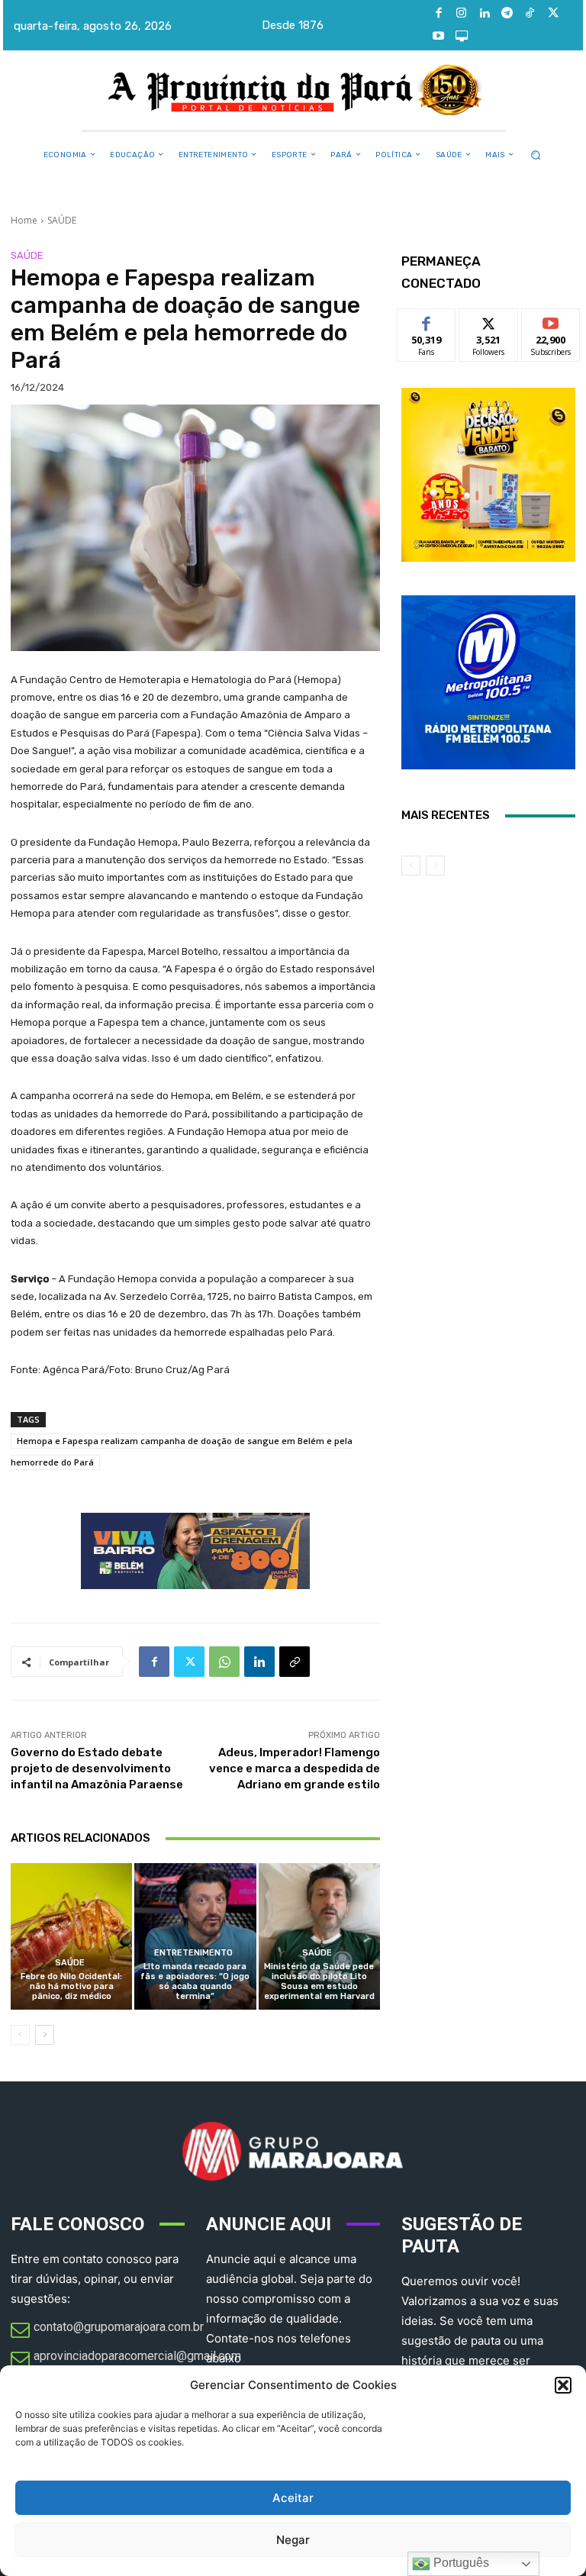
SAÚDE (62, 220)
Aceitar (293, 2498)
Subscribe (551, 320)
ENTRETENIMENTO (193, 1953)
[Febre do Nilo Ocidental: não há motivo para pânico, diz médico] (71, 1936)
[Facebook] (439, 14)
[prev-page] (20, 2035)
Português (460, 2563)
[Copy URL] (295, 1662)
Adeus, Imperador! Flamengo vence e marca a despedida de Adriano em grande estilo (295, 1768)
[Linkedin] (485, 14)
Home (24, 220)
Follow (489, 320)
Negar (293, 2540)
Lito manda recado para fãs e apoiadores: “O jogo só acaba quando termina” (195, 1982)
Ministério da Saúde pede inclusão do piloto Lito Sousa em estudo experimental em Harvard (319, 1982)
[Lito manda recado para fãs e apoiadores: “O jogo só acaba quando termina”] (195, 1936)
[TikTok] (530, 14)
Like (427, 320)
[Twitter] (553, 14)
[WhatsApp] (224, 1662)
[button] (563, 2385)
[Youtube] (439, 37)
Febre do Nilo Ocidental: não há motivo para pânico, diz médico (71, 1986)
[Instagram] (462, 14)
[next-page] (45, 2035)
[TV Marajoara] (462, 37)
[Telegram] (507, 14)
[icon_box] (107, 2331)
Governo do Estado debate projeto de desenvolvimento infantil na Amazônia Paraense (97, 1768)
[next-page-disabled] (435, 866)
